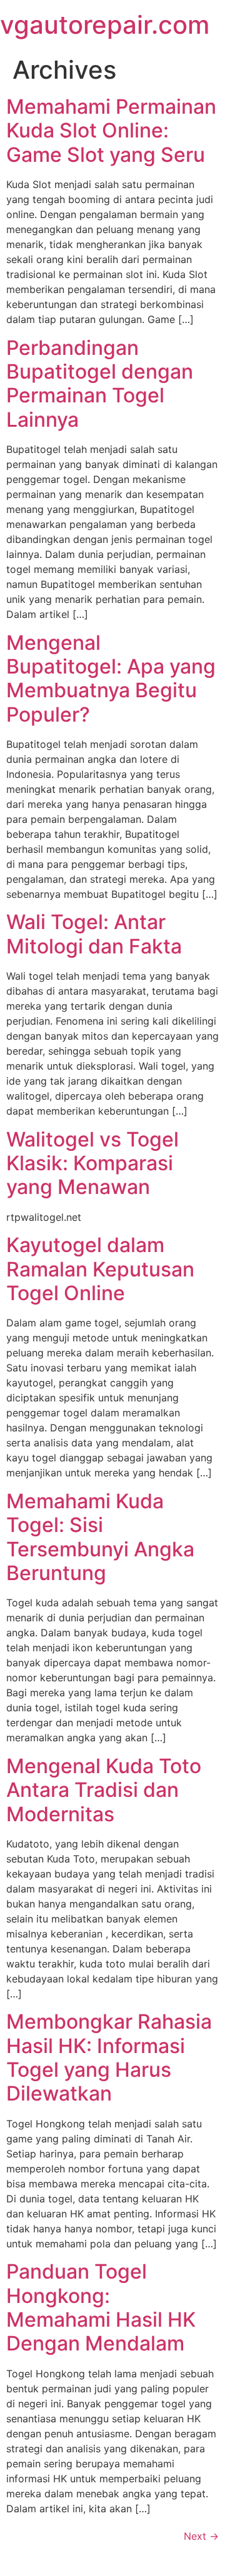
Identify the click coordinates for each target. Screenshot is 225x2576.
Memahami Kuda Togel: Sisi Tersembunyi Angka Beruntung (100, 1537)
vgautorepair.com (105, 25)
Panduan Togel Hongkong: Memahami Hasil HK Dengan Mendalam (101, 2307)
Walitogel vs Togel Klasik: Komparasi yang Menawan (92, 1163)
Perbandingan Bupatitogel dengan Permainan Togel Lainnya (100, 384)
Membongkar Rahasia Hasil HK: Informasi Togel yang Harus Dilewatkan (109, 2057)
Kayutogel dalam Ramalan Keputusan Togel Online (100, 1269)
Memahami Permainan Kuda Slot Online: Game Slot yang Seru (111, 131)
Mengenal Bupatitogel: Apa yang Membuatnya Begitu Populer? (111, 679)
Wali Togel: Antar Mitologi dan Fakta (94, 934)
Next (201, 2536)
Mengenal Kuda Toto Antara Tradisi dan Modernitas (104, 1790)
